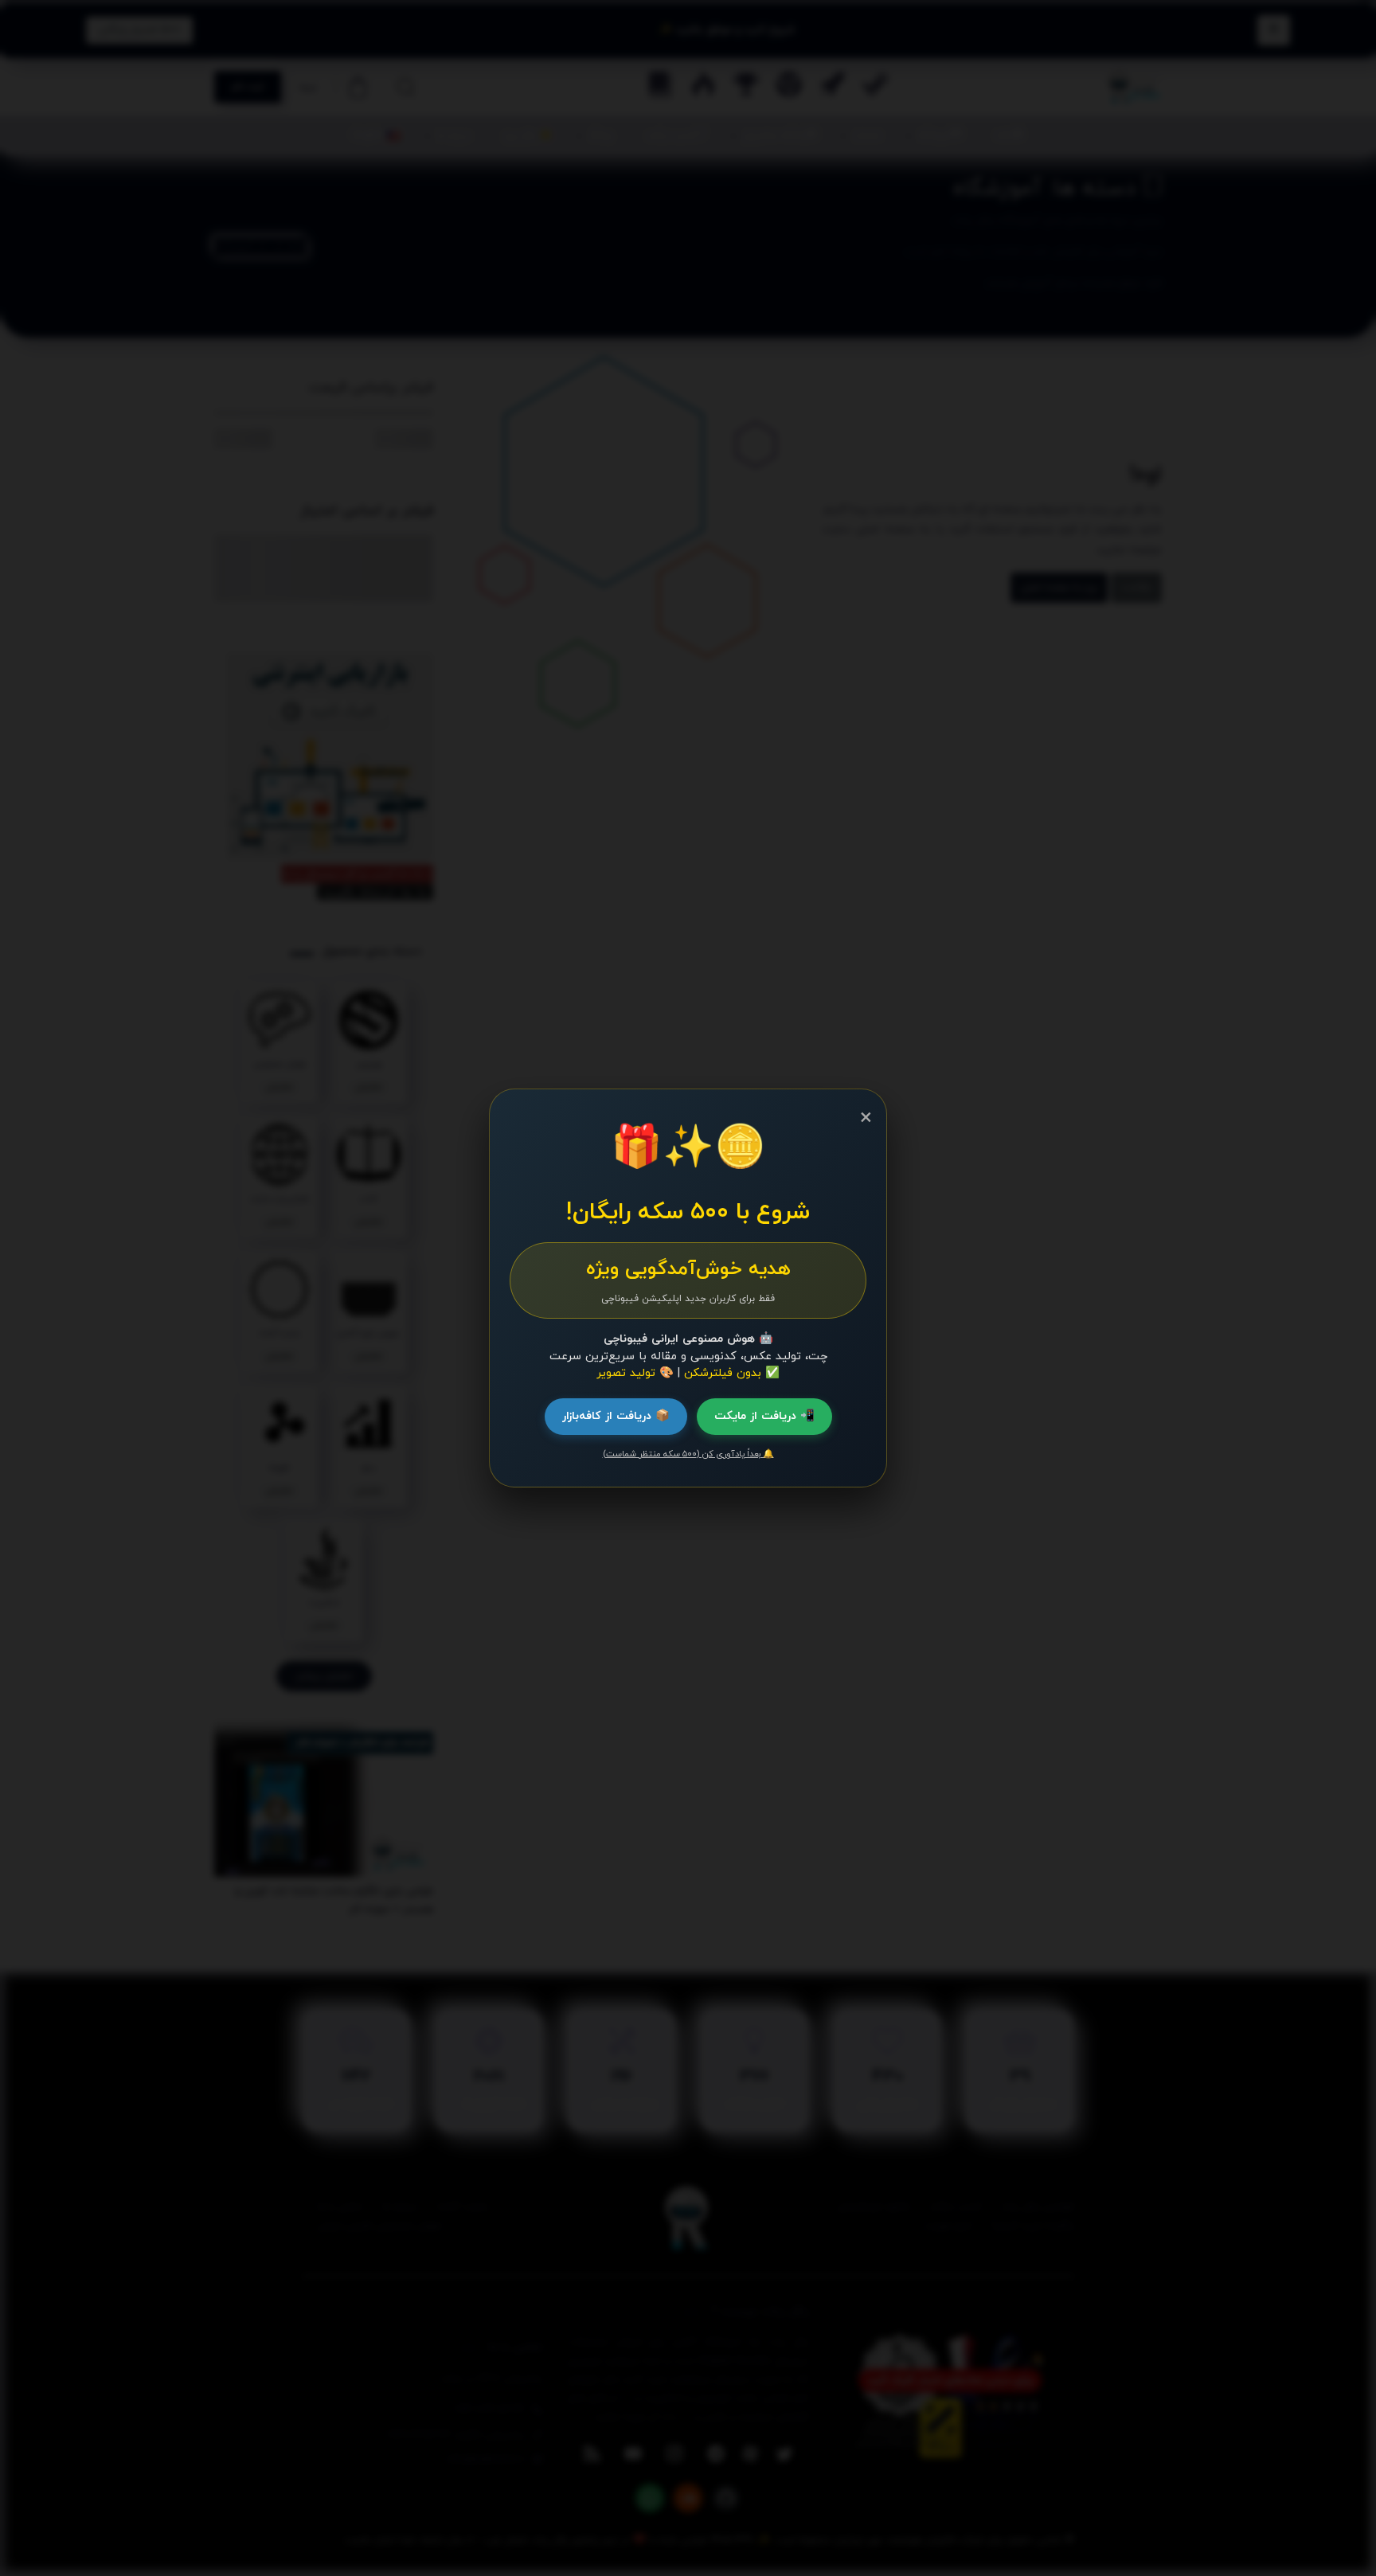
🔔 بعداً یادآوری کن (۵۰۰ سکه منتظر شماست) (688, 1454)
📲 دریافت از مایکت (764, 1416)
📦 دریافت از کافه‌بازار (616, 1416)
